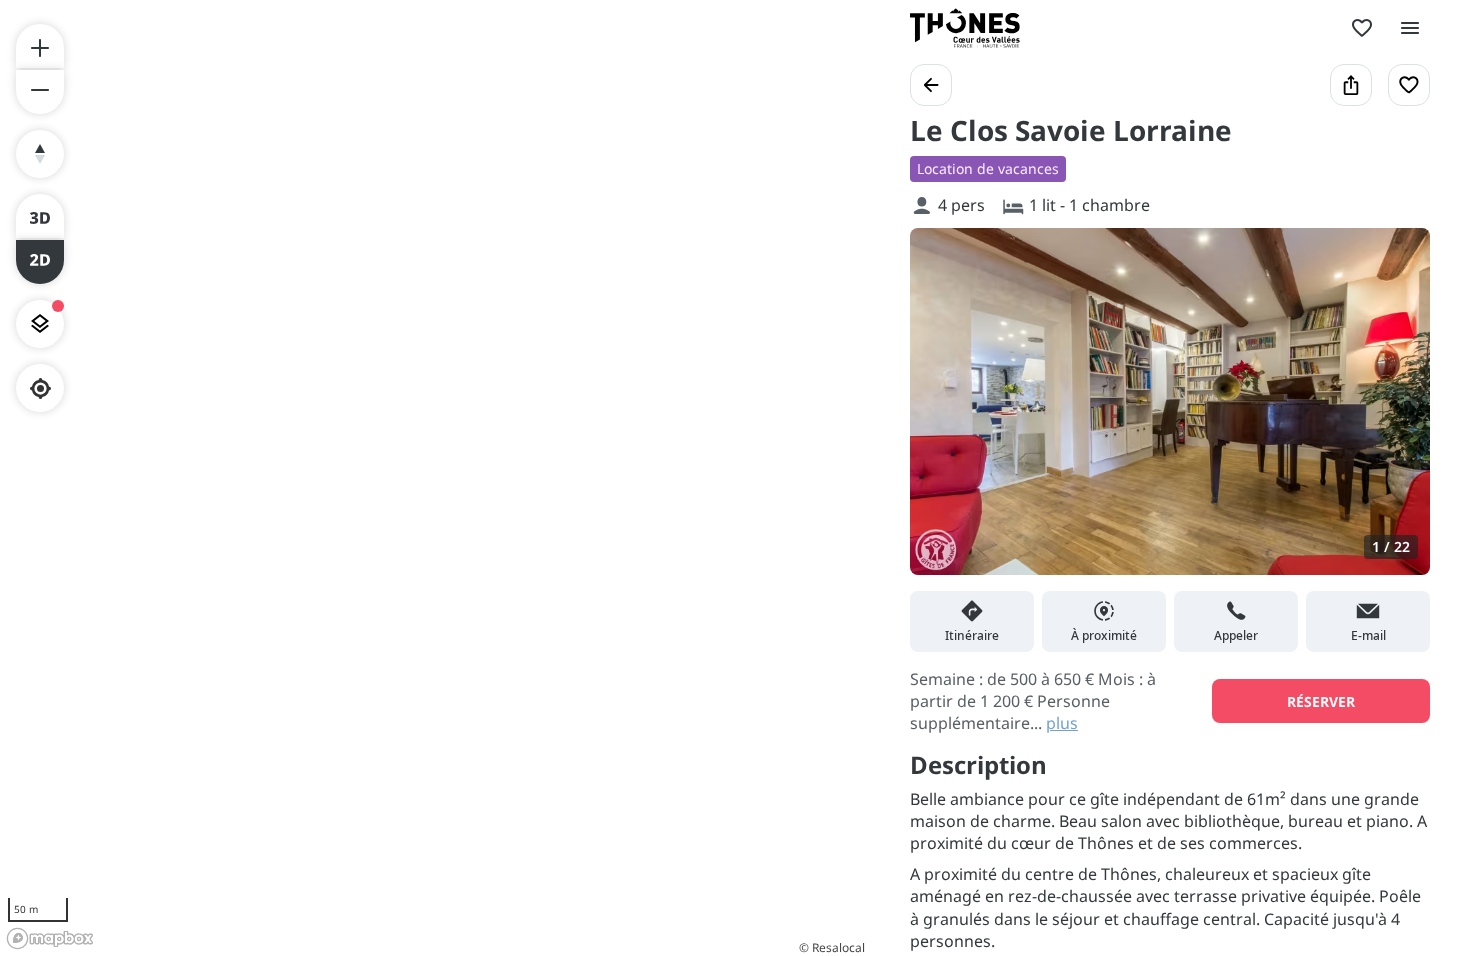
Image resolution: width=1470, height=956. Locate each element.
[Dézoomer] (40, 92)
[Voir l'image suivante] (1394, 413)
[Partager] (1351, 85)
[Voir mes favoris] (1362, 28)
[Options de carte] (40, 324)
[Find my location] (40, 388)
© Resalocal (832, 947)
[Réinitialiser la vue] (40, 154)
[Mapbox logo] (50, 938)
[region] (435, 478)
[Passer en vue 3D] (40, 216)
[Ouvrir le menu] (1410, 28)
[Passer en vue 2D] (40, 262)
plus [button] (1062, 723)
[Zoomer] (40, 46)
